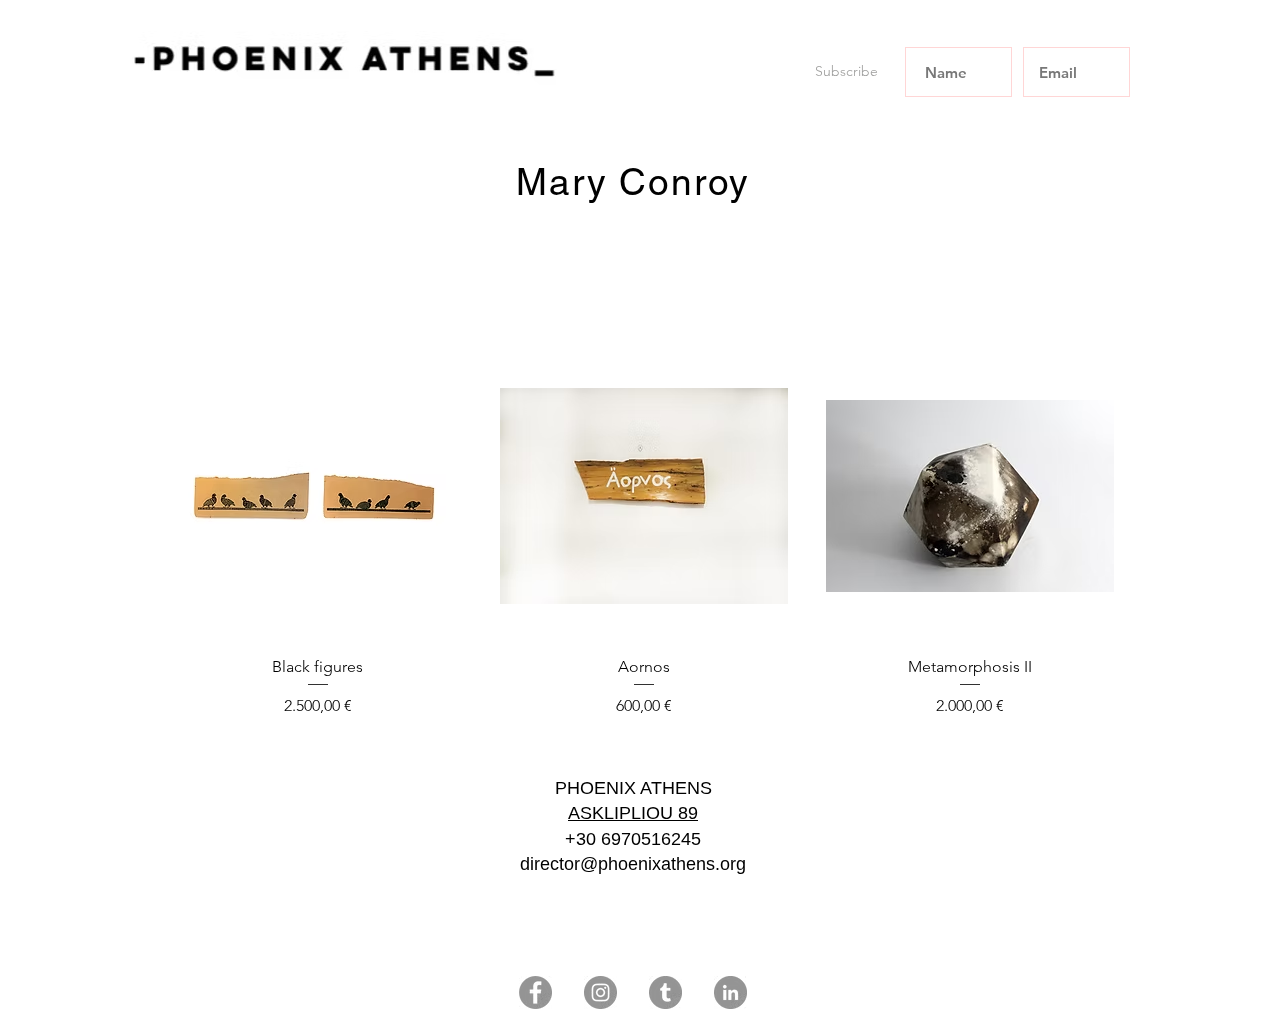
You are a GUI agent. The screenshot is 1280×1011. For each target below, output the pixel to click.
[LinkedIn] (730, 992)
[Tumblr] (665, 992)
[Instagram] (600, 992)
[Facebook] (535, 992)
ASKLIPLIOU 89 (633, 813)
